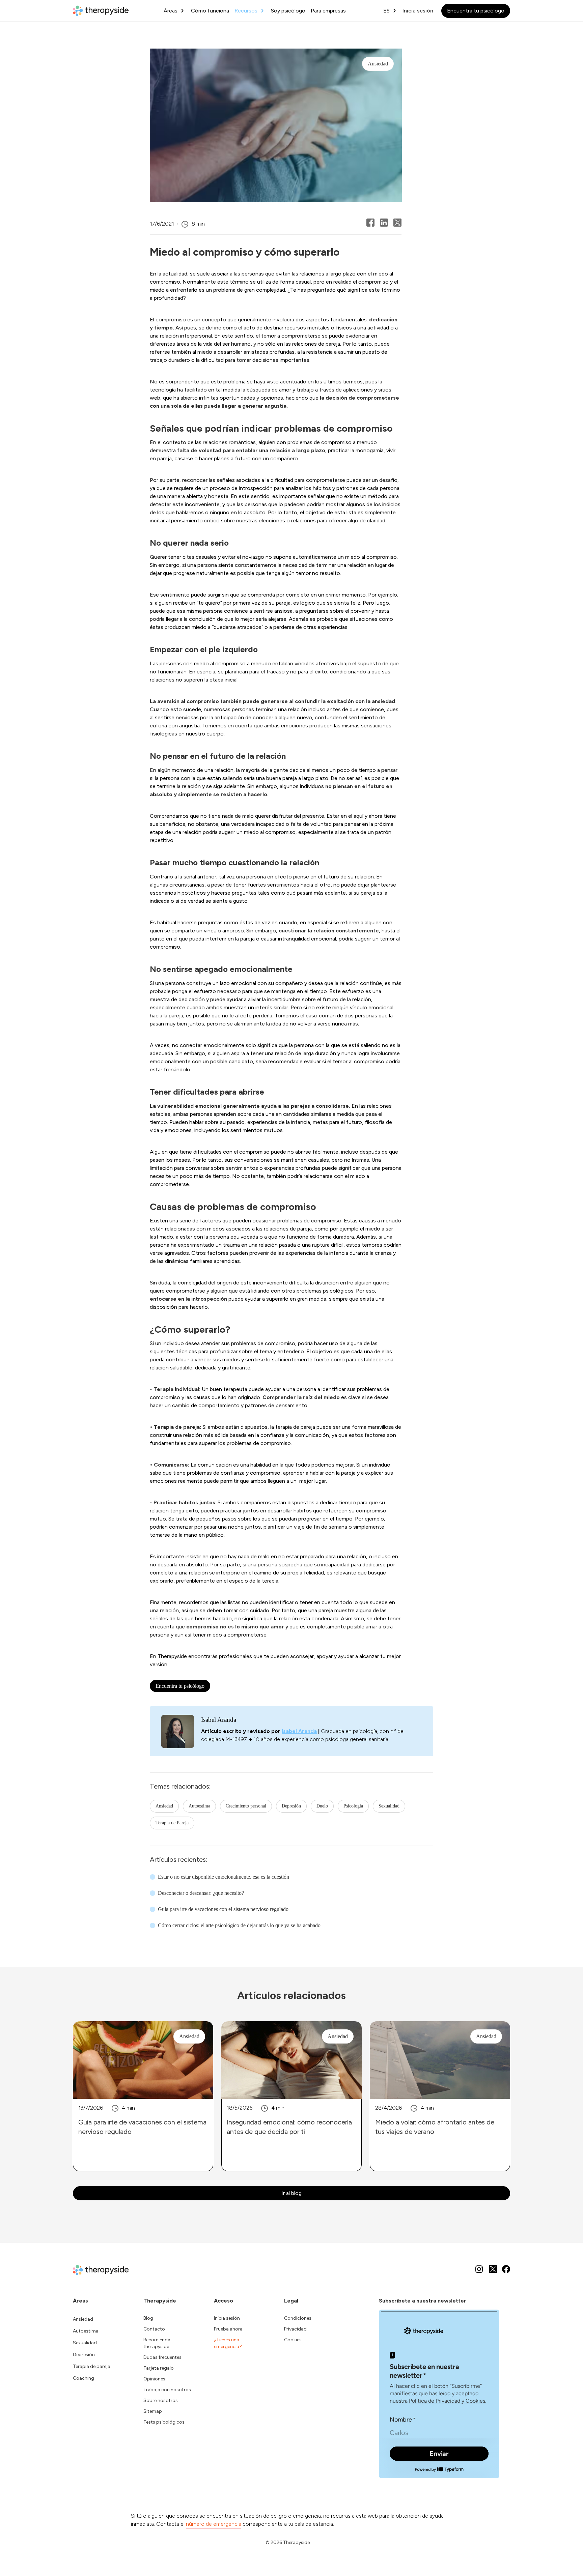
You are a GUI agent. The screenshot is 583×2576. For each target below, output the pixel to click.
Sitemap (153, 2411)
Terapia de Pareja (172, 1823)
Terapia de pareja (92, 2366)
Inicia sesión (418, 11)
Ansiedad (164, 1806)
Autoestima (199, 1806)
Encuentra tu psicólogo (476, 11)
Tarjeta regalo (159, 2368)
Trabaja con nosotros (167, 2390)
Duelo (322, 1806)
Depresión (291, 1806)
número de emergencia (214, 2524)
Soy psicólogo (288, 11)
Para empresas (328, 11)
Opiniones (154, 2379)
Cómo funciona (210, 11)
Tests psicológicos (164, 2422)
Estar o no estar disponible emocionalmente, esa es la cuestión (224, 1877)
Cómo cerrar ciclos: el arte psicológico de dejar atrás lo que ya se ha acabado (239, 1925)
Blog (148, 2318)
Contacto (154, 2329)
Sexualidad (389, 1806)
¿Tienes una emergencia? (228, 2343)
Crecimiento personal (246, 1806)
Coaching (84, 2378)
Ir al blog (291, 2193)
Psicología (353, 1806)
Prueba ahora (228, 2329)
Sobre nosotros (161, 2400)
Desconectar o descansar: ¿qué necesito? (201, 1893)
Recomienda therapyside (157, 2343)
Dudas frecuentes (162, 2357)
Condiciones (298, 2318)
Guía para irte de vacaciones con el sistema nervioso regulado (223, 1909)
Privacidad (295, 2329)
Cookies (293, 2340)
